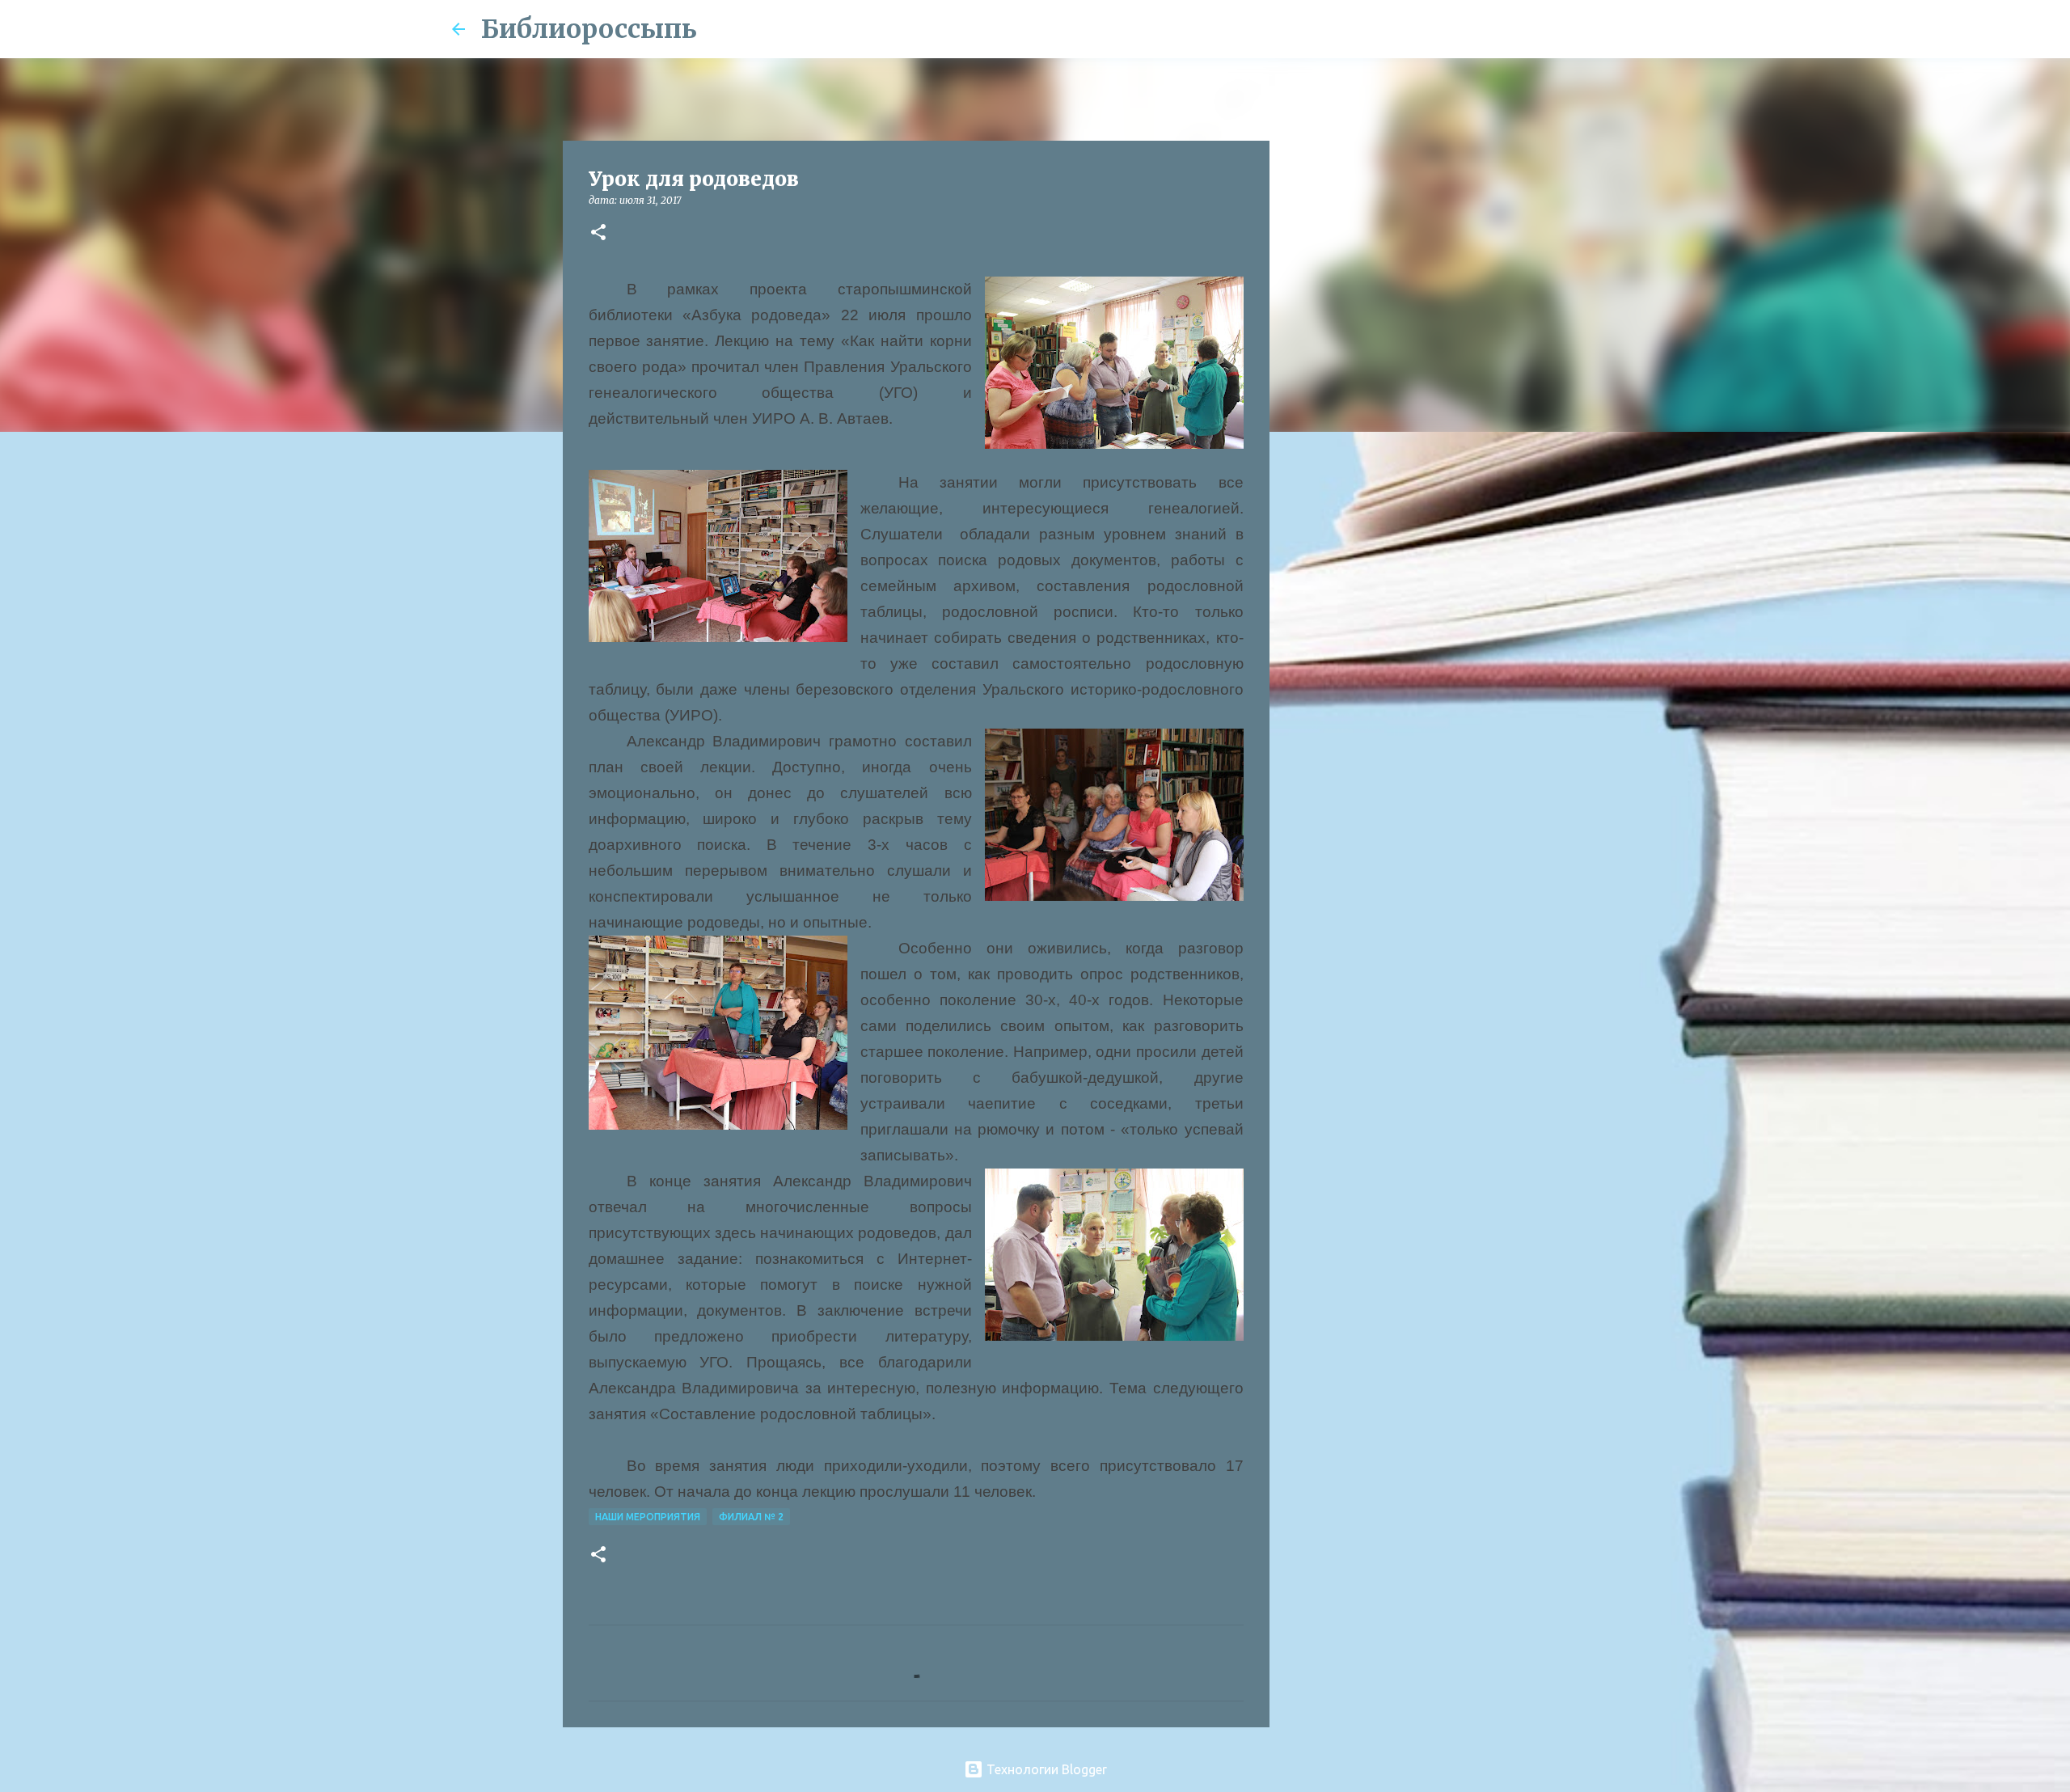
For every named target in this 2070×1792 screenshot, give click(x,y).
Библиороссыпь (589, 29)
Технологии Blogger (1045, 1769)
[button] (598, 233)
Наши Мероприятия (648, 1517)
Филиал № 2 (751, 1517)
